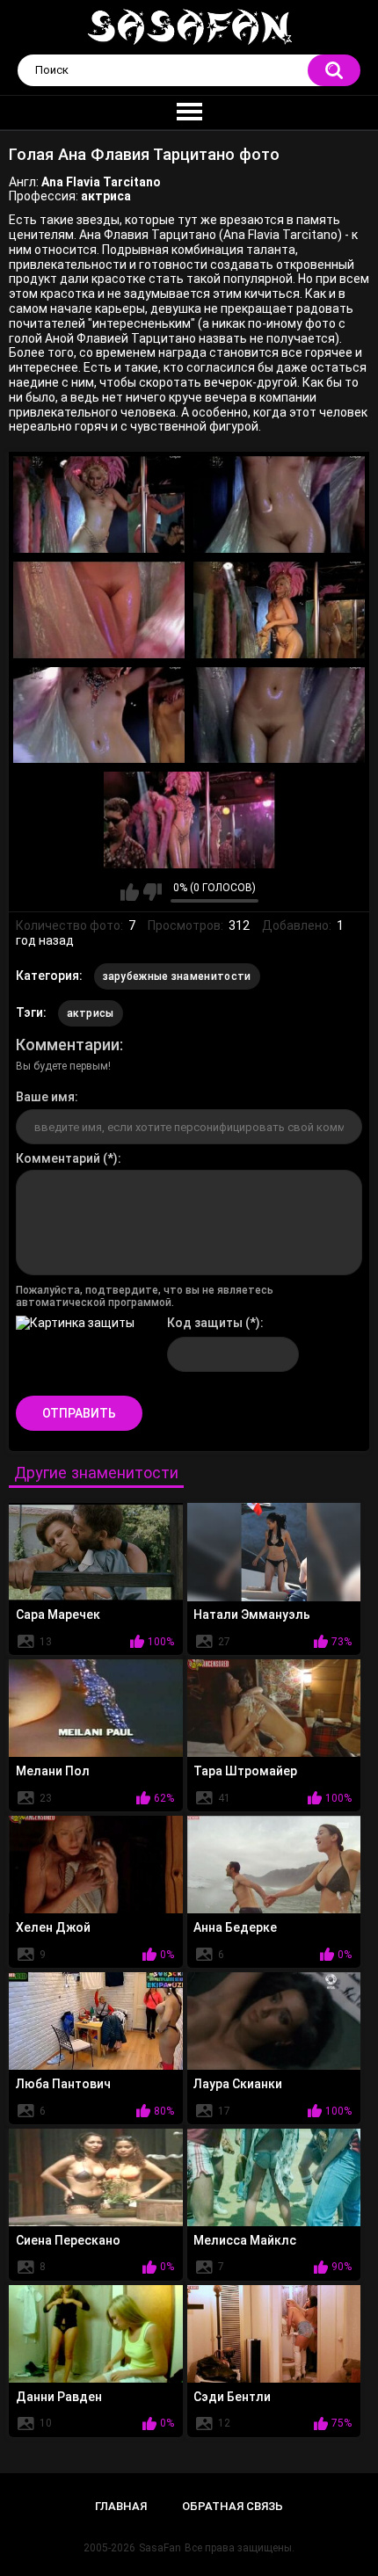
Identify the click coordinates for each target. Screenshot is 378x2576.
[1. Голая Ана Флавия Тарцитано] (99, 504)
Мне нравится (130, 892)
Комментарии (68, 1045)
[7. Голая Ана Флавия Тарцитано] (189, 820)
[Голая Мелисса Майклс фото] (274, 2177)
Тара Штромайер (245, 1771)
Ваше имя (45, 1097)
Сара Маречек (58, 1615)
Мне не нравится (153, 892)
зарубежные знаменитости (177, 976)
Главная (121, 2506)
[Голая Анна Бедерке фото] (274, 1865)
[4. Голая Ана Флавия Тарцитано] (279, 610)
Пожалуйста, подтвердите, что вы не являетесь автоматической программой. (145, 1296)
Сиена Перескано (68, 2240)
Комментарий (58, 1158)
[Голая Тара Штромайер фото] (274, 1708)
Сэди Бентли (232, 2397)
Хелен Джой (53, 1927)
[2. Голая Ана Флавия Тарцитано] (279, 504)
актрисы (91, 1013)
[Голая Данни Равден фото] (96, 2334)
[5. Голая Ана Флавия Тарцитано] (99, 715)
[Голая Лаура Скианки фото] (274, 2021)
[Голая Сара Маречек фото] (96, 1552)
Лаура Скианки (238, 2084)
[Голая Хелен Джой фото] (96, 1865)
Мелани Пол (53, 1771)
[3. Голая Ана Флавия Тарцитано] (99, 610)
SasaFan (160, 2548)
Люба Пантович (63, 2084)
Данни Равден (59, 2397)
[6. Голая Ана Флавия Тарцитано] (279, 715)
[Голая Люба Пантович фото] (96, 2021)
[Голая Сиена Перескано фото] (96, 2177)
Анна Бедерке (235, 1927)
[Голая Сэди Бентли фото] (274, 2334)
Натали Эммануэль (252, 1615)
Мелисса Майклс (245, 2240)
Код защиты (205, 1323)
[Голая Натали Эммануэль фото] (274, 1552)
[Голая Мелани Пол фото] (96, 1708)
